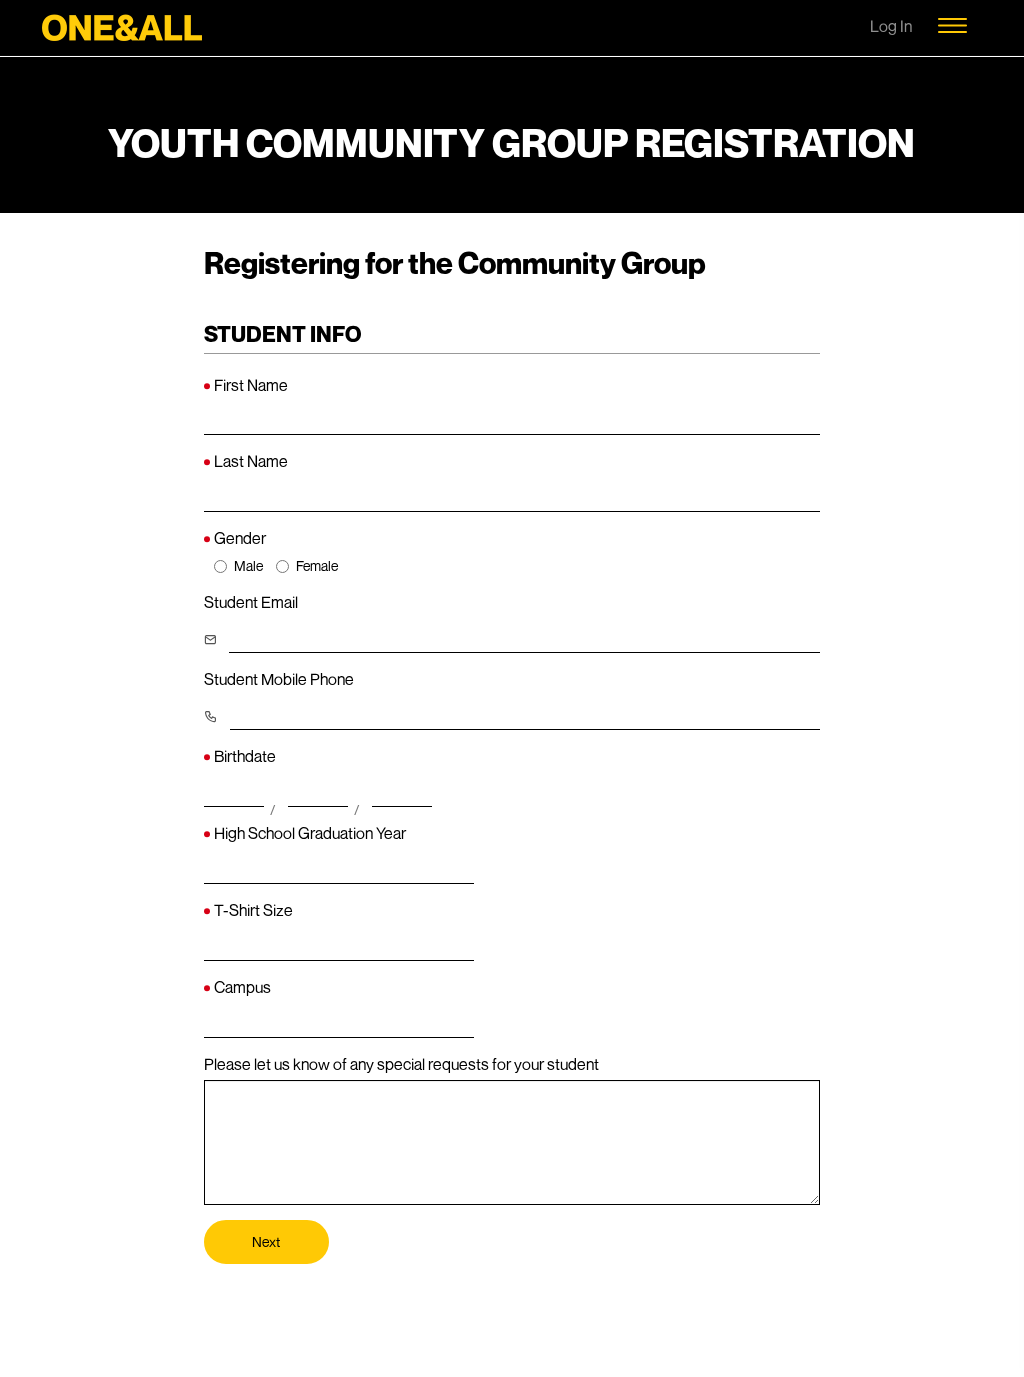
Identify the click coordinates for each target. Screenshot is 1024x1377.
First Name (251, 385)
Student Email (251, 602)
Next (266, 1241)
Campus (242, 987)
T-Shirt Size (253, 910)
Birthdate (245, 756)
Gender (240, 538)
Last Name (251, 461)
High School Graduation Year (310, 833)
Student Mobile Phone (279, 679)
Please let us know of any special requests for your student (401, 1064)
